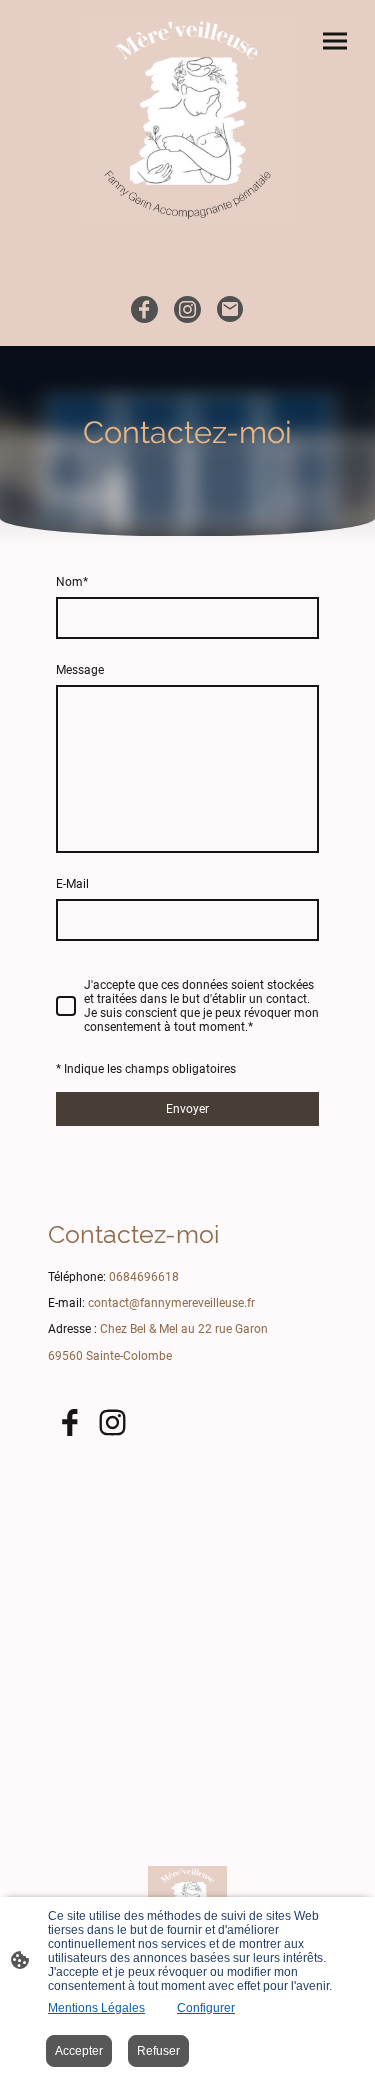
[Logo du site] (187, 119)
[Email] (230, 309)
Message (80, 670)
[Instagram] (187, 309)
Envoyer (187, 1109)
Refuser (158, 2051)
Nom (72, 582)
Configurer (206, 2008)
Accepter (79, 2051)
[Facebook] (144, 309)
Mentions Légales (96, 2008)
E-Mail (72, 884)
